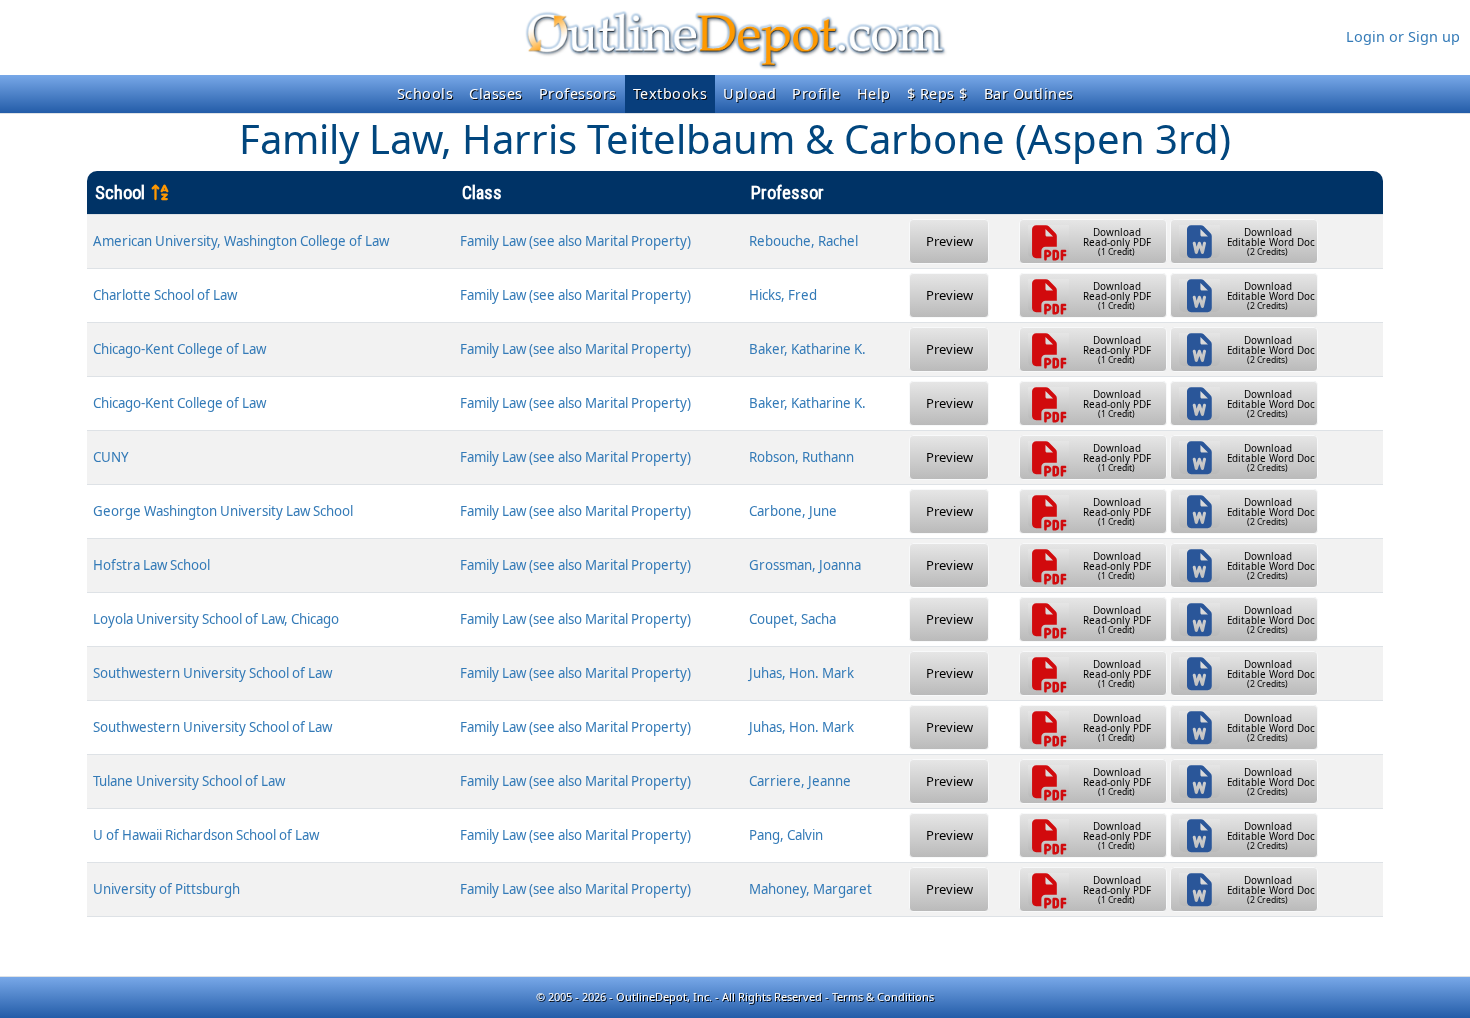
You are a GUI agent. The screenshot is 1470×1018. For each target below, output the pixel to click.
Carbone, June (793, 511)
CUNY (111, 457)
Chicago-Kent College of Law (179, 349)
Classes (496, 93)
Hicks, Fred (783, 295)
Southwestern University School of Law (212, 673)
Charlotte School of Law (165, 295)
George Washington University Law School (223, 511)
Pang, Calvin (786, 835)
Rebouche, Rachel (803, 241)
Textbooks (670, 93)
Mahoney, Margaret (810, 889)
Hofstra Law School (151, 565)
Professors (578, 93)
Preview (949, 241)
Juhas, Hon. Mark (801, 673)
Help (874, 93)
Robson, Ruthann (801, 457)
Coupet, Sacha (792, 619)
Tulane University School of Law (189, 781)
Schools (425, 93)
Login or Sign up (1403, 36)
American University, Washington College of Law (241, 241)
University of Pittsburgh (166, 889)
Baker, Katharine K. (807, 349)
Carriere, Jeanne (800, 781)
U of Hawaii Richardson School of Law (206, 835)
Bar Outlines (1029, 93)
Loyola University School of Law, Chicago (216, 619)
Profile (816, 93)
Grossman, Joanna (805, 565)
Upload (749, 93)
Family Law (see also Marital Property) (575, 241)
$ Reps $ (937, 93)
